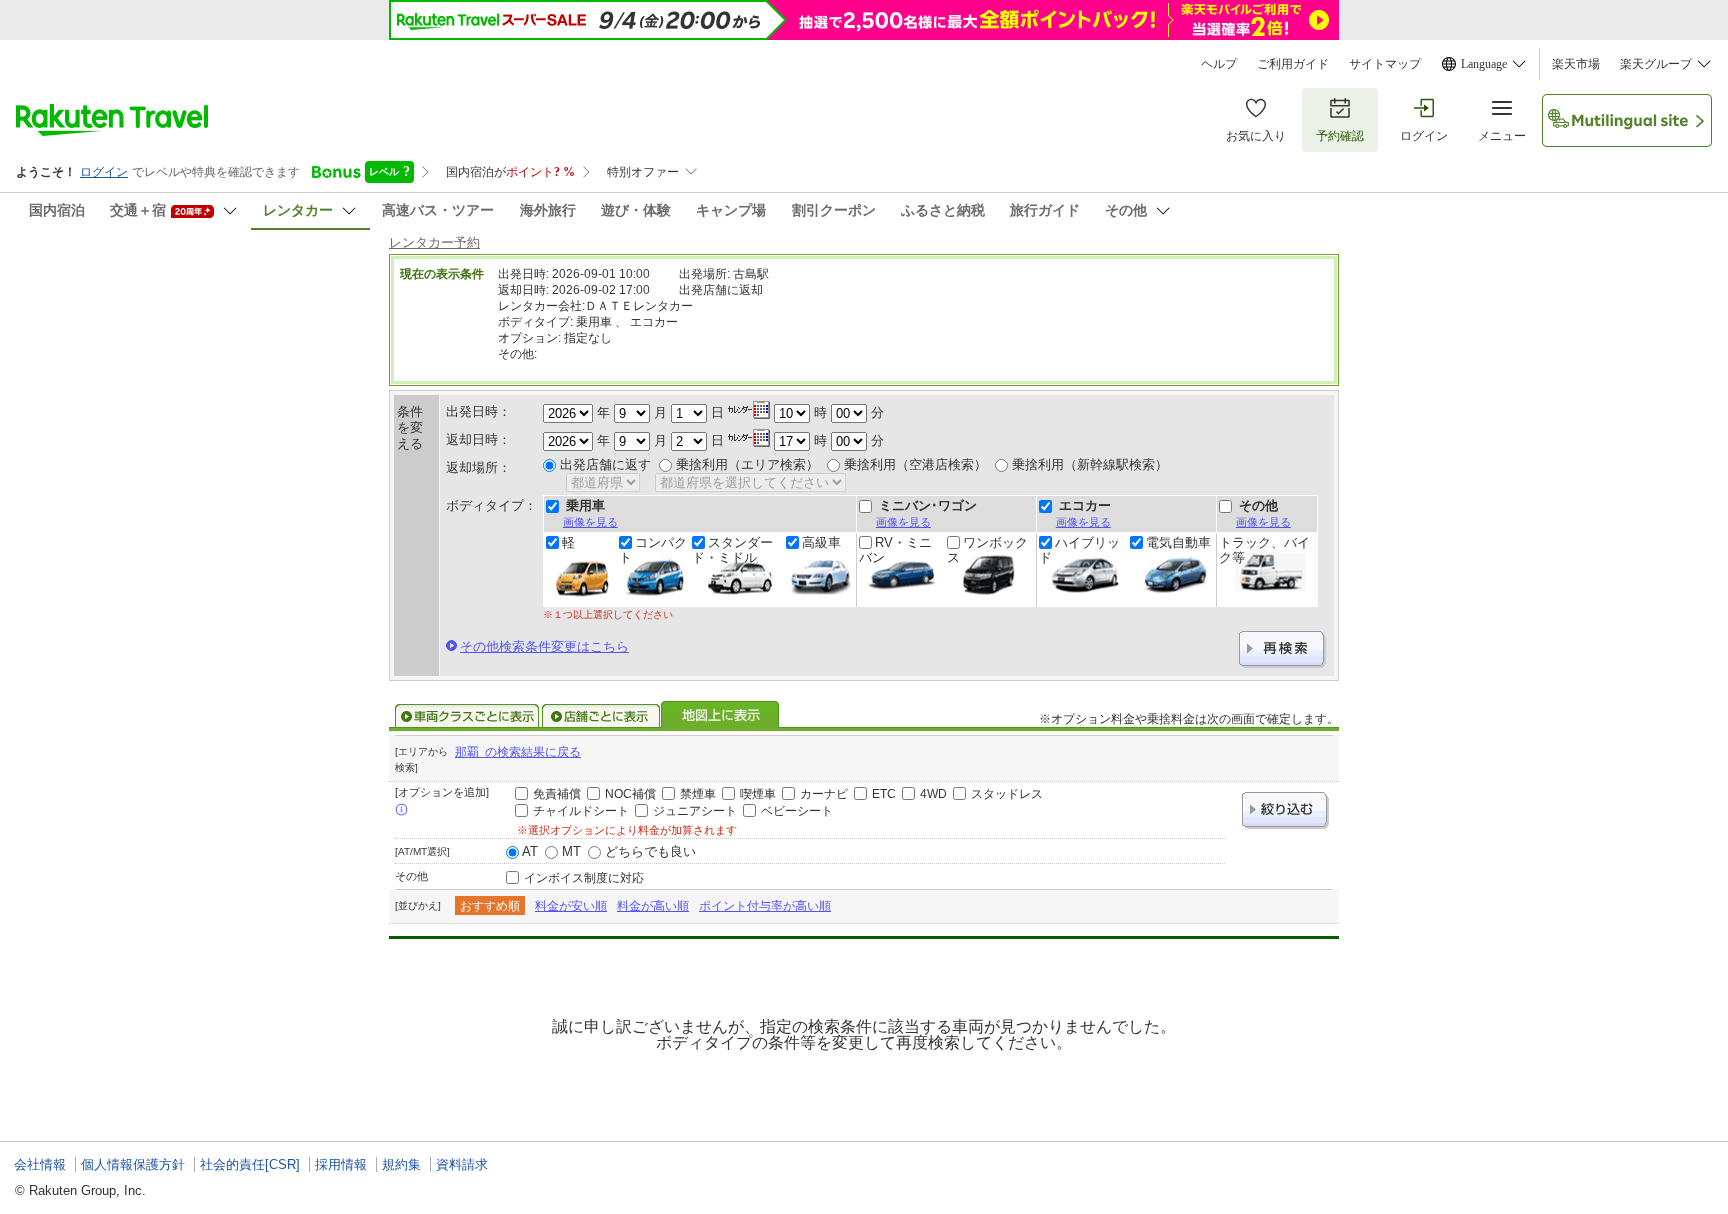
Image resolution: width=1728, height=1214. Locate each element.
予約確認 (1340, 136)
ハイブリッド (1079, 550)
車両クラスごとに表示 (467, 716)
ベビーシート (797, 811)
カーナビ (824, 794)
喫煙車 (758, 794)
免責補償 (557, 794)
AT (530, 851)
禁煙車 (698, 794)
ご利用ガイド (1293, 64)
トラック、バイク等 (1264, 550)
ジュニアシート (695, 811)
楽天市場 (1576, 64)
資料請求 (462, 1164)
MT (571, 851)
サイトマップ (1385, 64)
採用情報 (341, 1164)
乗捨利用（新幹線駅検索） (1090, 464)
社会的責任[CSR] (250, 1164)
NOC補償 (630, 794)
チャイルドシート (581, 811)
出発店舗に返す (605, 464)
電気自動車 (1178, 543)
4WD (933, 794)
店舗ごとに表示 (601, 716)
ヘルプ (1219, 64)
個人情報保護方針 (133, 1164)
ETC (884, 794)
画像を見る (590, 522)
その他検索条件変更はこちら (544, 646)
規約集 (401, 1164)
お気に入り (1256, 136)
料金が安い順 (571, 906)
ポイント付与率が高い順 (765, 906)
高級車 (821, 543)
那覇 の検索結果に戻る (518, 752)
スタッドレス (1007, 794)
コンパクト (653, 550)
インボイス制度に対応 (584, 878)
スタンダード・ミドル (732, 550)
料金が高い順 (653, 906)
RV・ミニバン (895, 550)
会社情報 (40, 1164)
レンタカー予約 (434, 242)
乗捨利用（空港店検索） (915, 464)
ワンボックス (987, 550)
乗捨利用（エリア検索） (747, 464)
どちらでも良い (650, 851)
